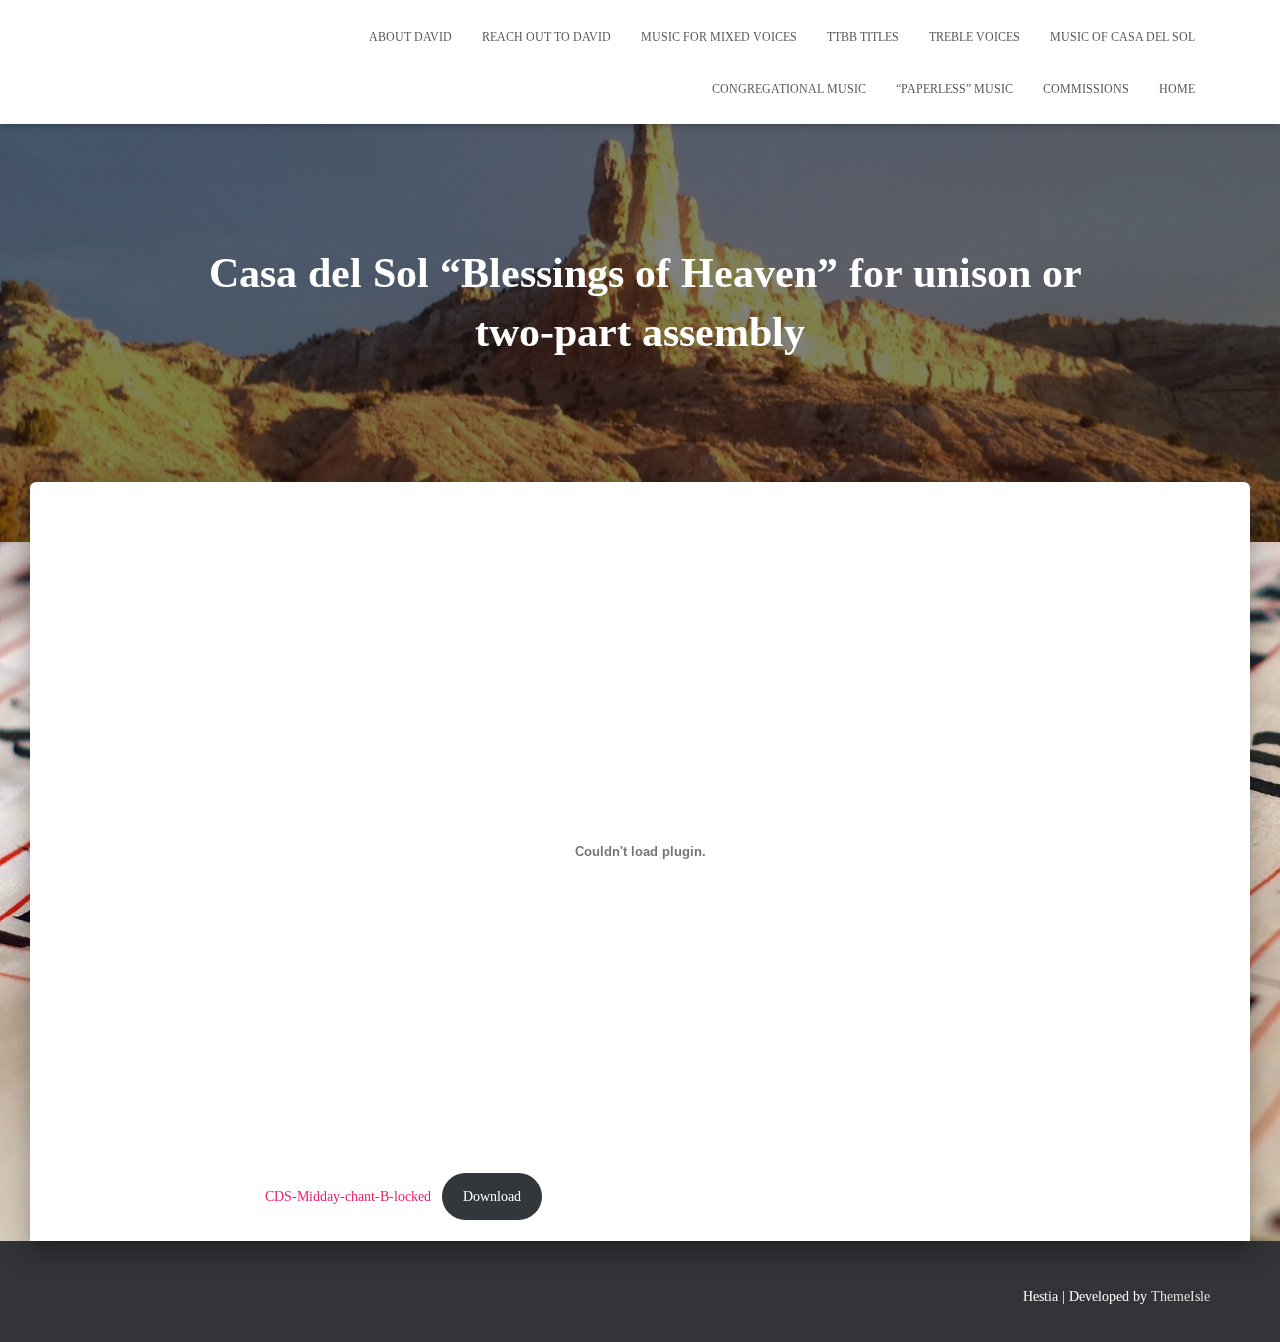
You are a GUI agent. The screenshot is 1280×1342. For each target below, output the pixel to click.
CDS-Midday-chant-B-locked (348, 1196)
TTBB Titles (863, 37)
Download (492, 1196)
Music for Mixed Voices (719, 37)
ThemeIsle (1180, 1296)
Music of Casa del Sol (1122, 37)
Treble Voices (974, 37)
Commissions (1086, 89)
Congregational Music (789, 89)
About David (410, 37)
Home (1177, 89)
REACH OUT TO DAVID (546, 37)
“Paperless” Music (954, 89)
